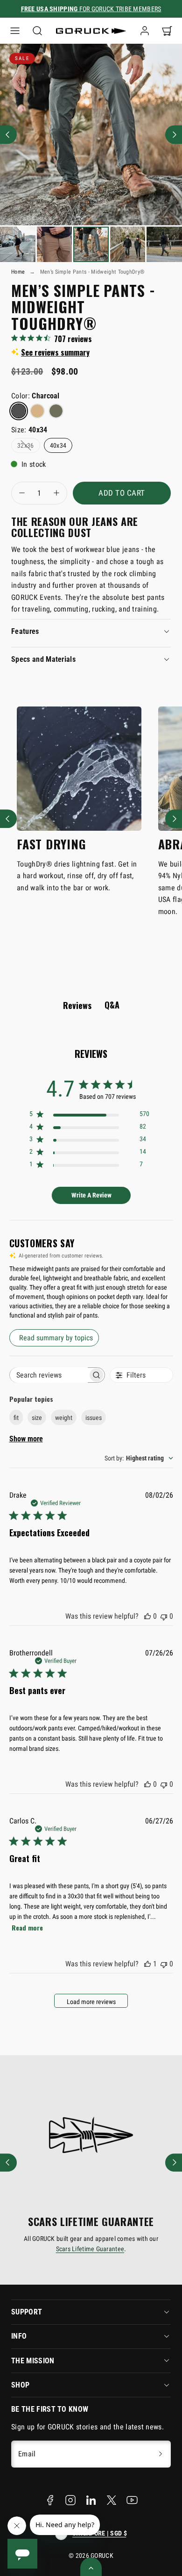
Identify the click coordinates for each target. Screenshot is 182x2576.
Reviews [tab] (77, 1005)
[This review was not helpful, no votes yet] (164, 1616)
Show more (26, 1439)
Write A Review (91, 1195)
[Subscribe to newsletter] (161, 2454)
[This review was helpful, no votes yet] (147, 1616)
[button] (15, 31)
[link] (145, 31)
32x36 (26, 445)
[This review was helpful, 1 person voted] (147, 1964)
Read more (27, 1927)
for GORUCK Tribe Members (91, 9)
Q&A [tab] (112, 1005)
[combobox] (139, 1458)
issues (94, 1418)
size (37, 1418)
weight (64, 1418)
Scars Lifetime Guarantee (90, 2249)
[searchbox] (49, 1375)
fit (16, 1418)
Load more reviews (91, 2002)
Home (18, 272)
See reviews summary (55, 352)
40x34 (58, 445)
